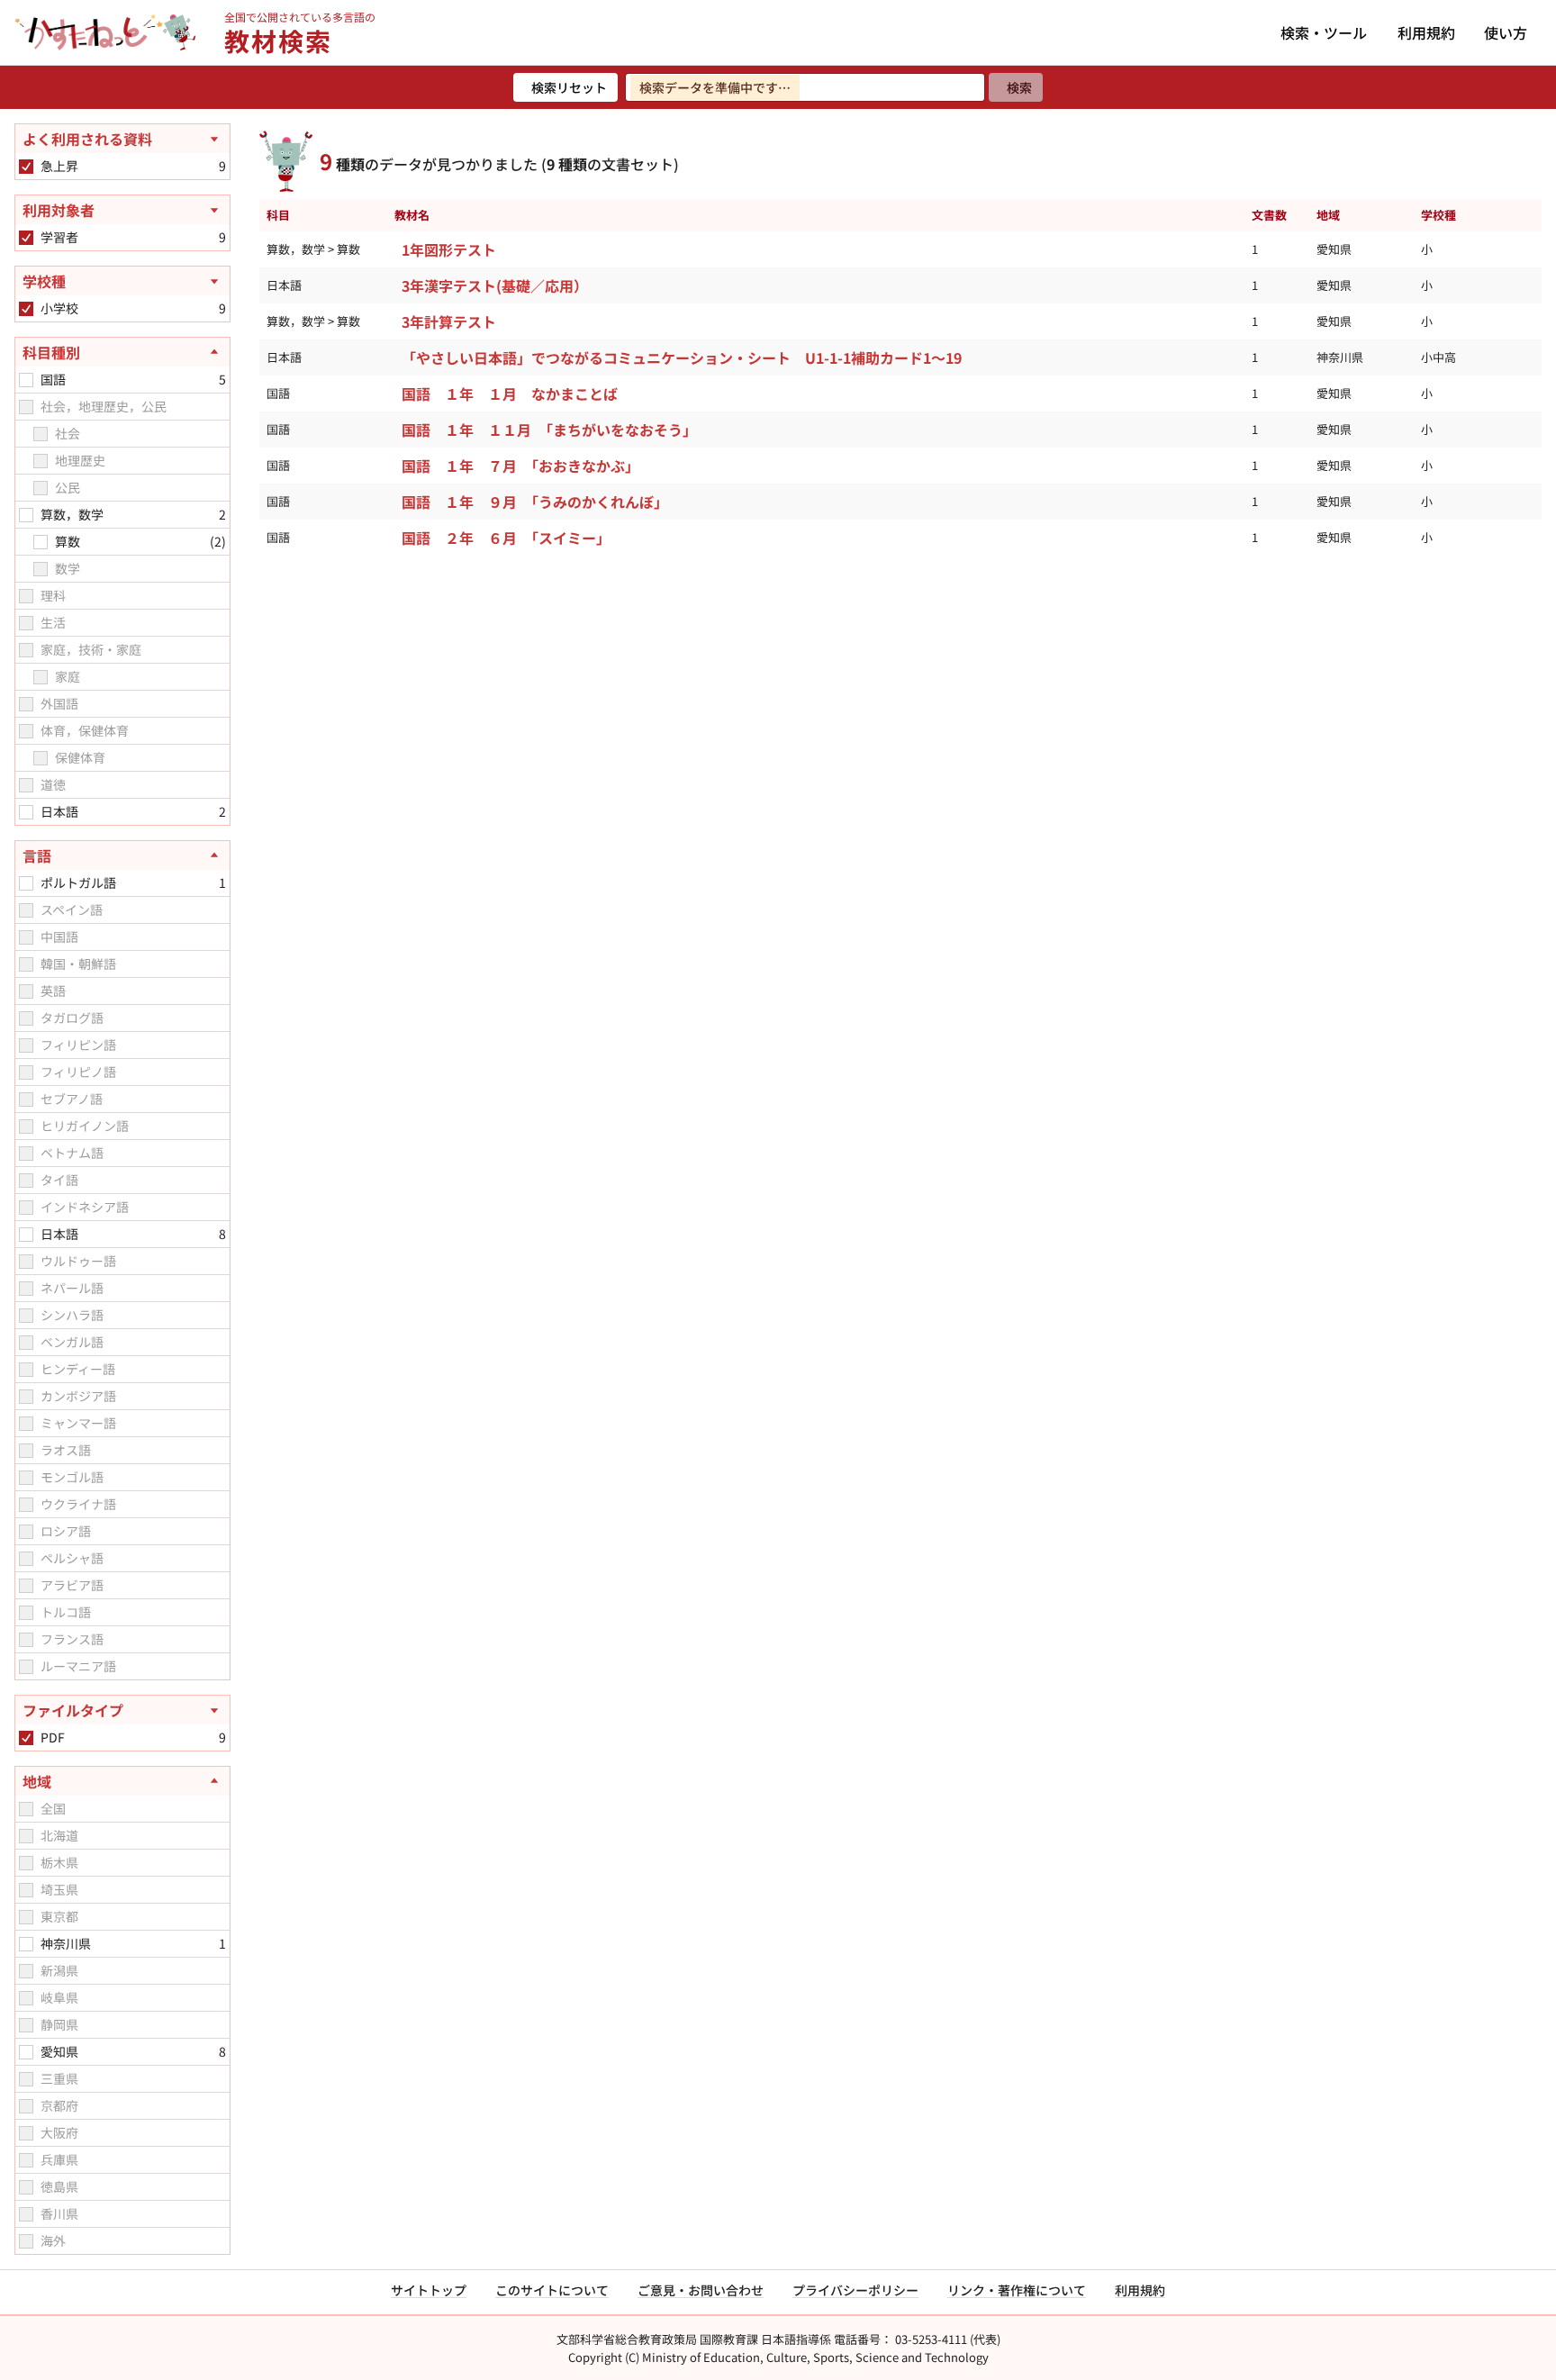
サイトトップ (429, 2290)
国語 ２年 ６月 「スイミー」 (510, 538)
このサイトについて (552, 2290)
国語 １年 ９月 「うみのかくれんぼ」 (535, 502)
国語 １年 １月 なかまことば (510, 394)
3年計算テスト (449, 321)
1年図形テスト (449, 249)
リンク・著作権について (1017, 2290)
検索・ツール (1324, 32)
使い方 (1506, 32)
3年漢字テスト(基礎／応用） (495, 285)
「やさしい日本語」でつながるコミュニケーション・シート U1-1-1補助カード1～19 (682, 357)
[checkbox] (26, 167)
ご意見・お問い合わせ (701, 2290)
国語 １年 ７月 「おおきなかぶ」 (524, 466)
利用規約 (1426, 32)
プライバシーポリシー (855, 2290)
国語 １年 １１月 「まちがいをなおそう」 (549, 430)
